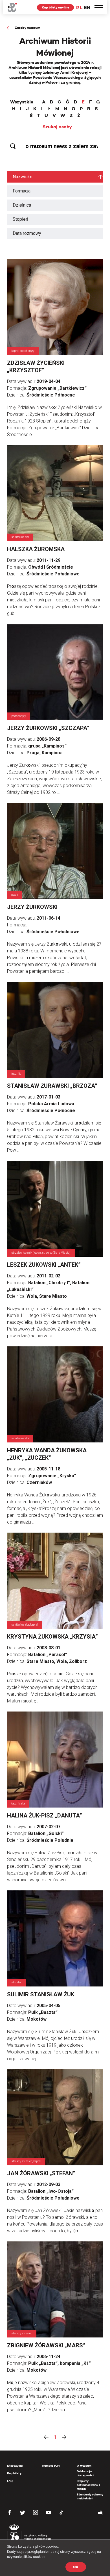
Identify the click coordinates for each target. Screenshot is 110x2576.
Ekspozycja (15, 2466)
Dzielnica (22, 205)
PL (79, 7)
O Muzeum (84, 2466)
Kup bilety (14, 2473)
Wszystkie (22, 102)
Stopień (20, 219)
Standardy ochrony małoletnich (90, 2496)
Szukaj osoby (57, 127)
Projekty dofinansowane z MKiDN (88, 2485)
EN (87, 7)
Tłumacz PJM (51, 2466)
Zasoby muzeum (27, 28)
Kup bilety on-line (55, 7)
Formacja (22, 191)
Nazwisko (23, 177)
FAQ (10, 2481)
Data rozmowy (27, 233)
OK (76, 2567)
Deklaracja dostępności (85, 2473)
